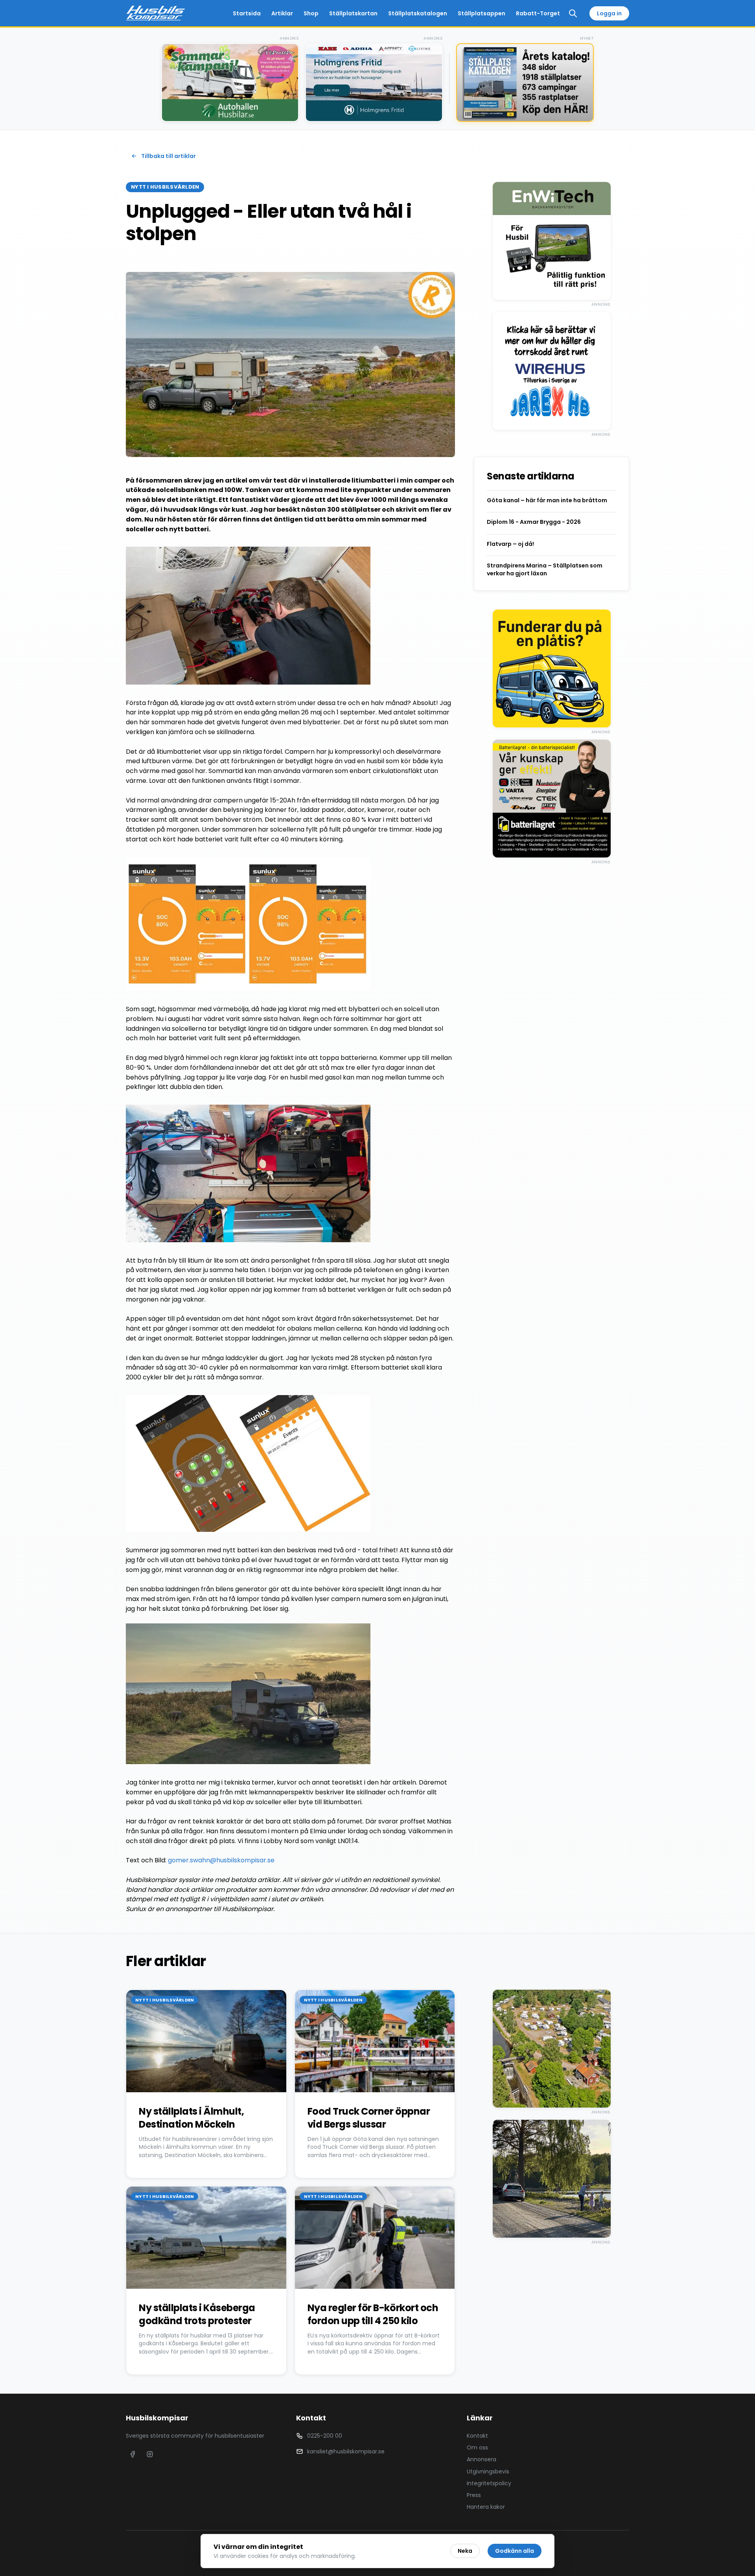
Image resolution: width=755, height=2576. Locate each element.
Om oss (477, 2447)
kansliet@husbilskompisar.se (346, 2451)
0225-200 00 (325, 2436)
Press (474, 2495)
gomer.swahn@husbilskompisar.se (221, 1860)
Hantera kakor (486, 2507)
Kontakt (477, 2436)
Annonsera (482, 2459)
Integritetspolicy (489, 2483)
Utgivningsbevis (488, 2471)
